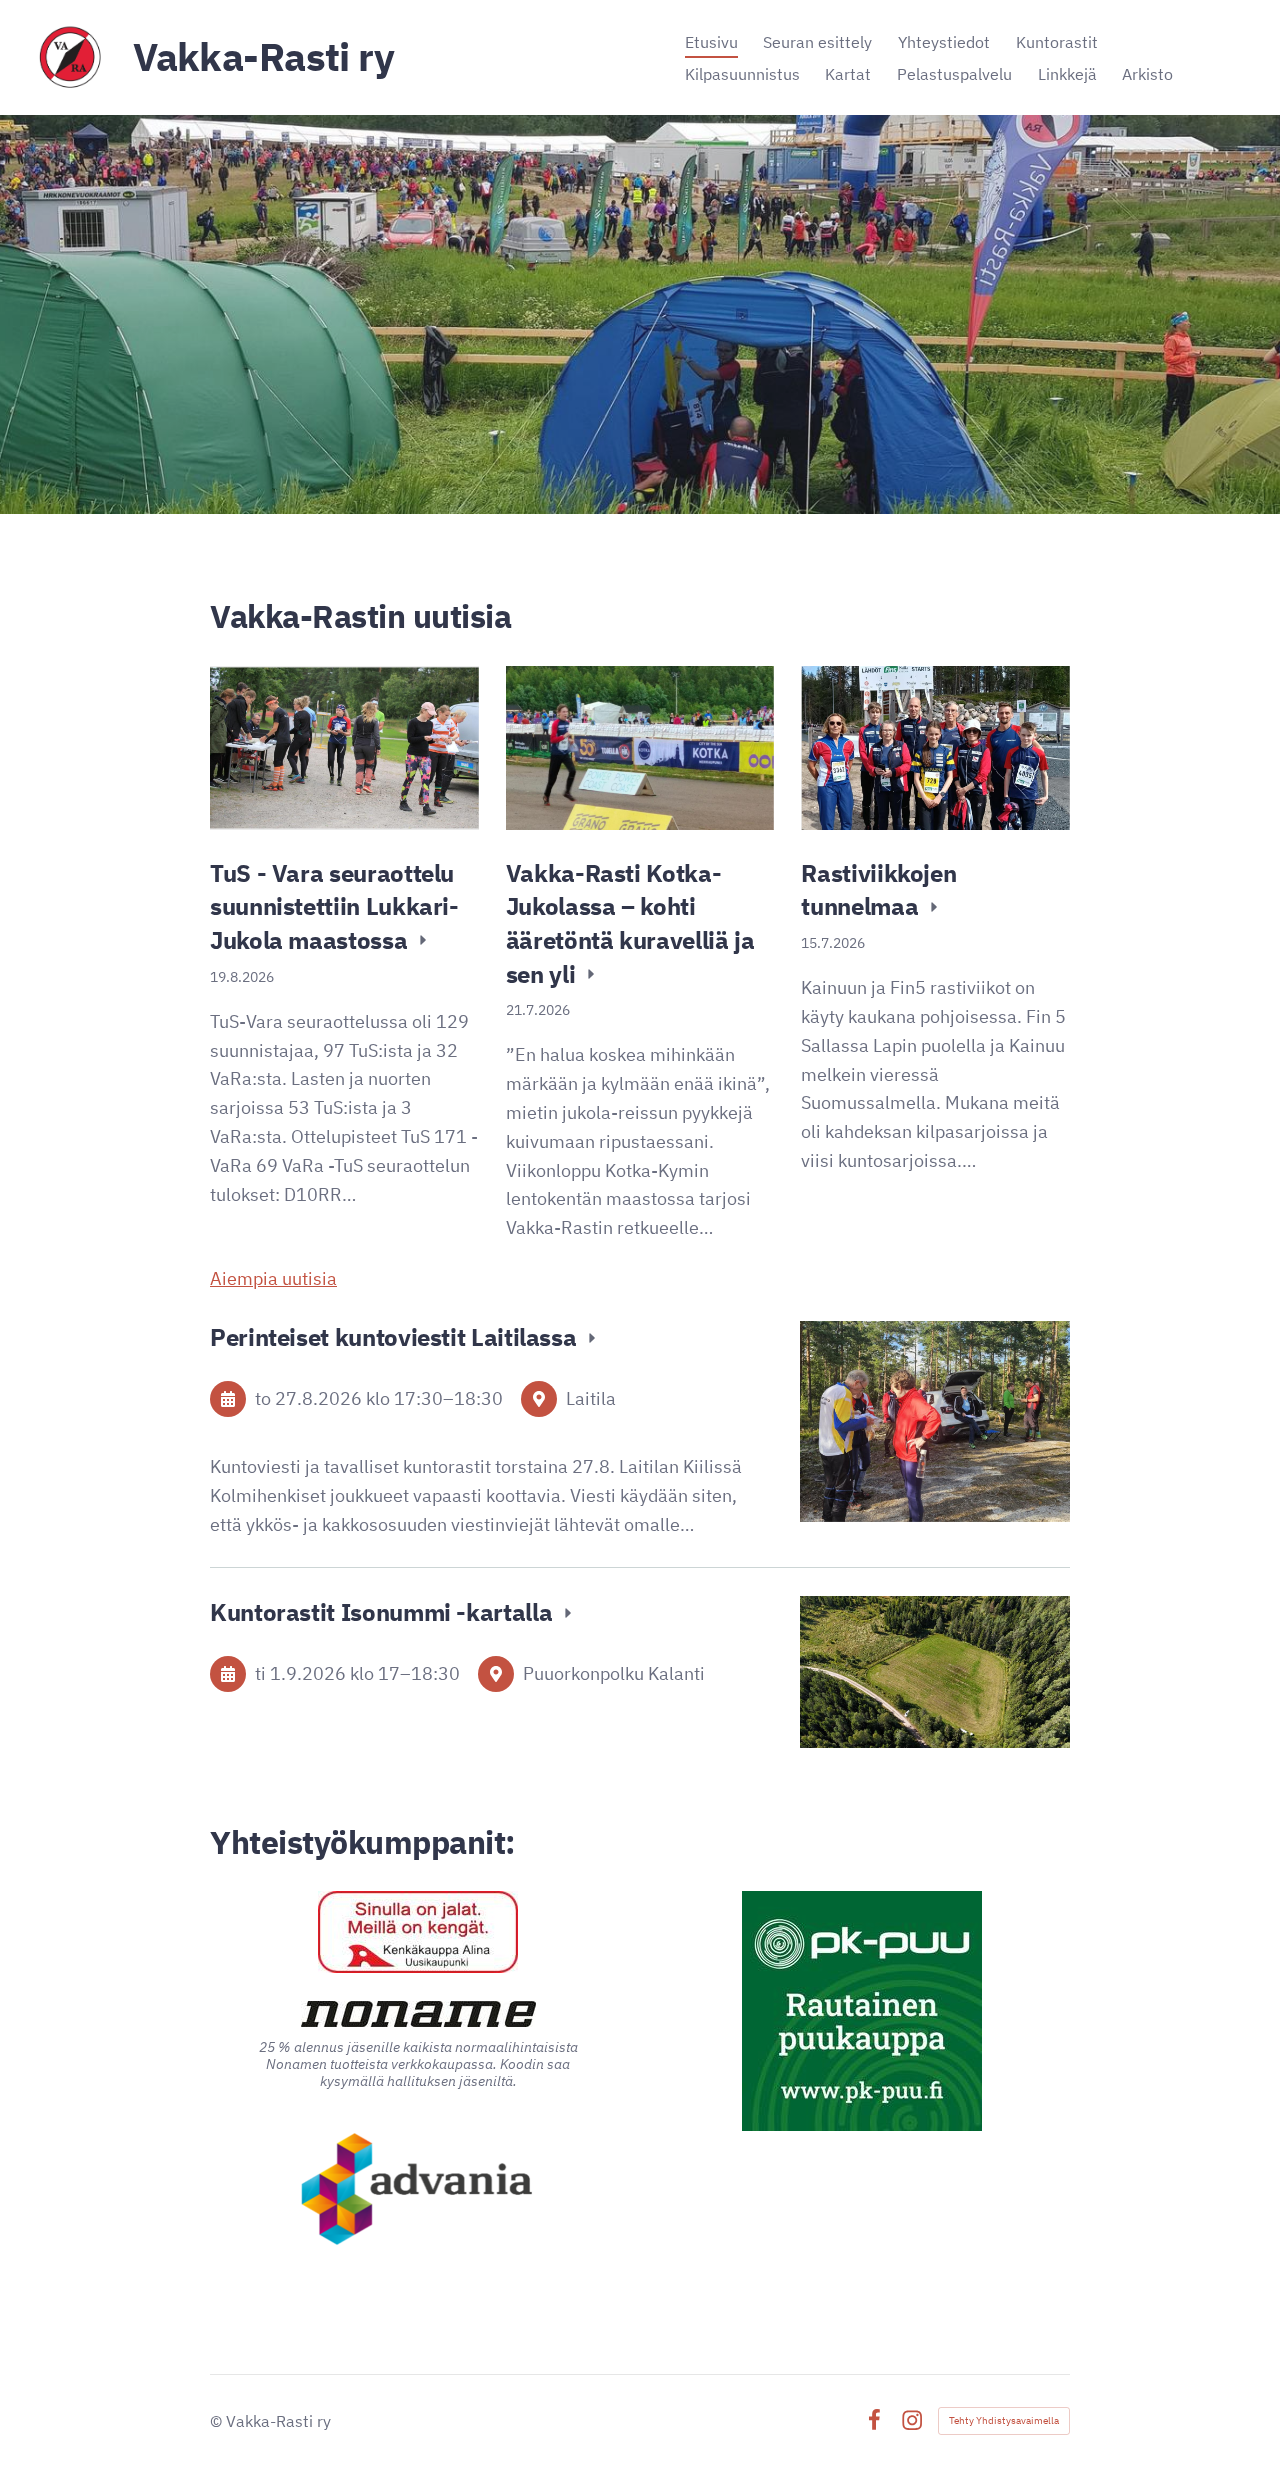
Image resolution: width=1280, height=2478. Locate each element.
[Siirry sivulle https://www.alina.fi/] (418, 1932)
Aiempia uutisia (273, 1278)
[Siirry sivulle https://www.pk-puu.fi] (862, 2011)
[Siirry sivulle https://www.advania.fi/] (418, 2191)
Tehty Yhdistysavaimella (1004, 2420)
